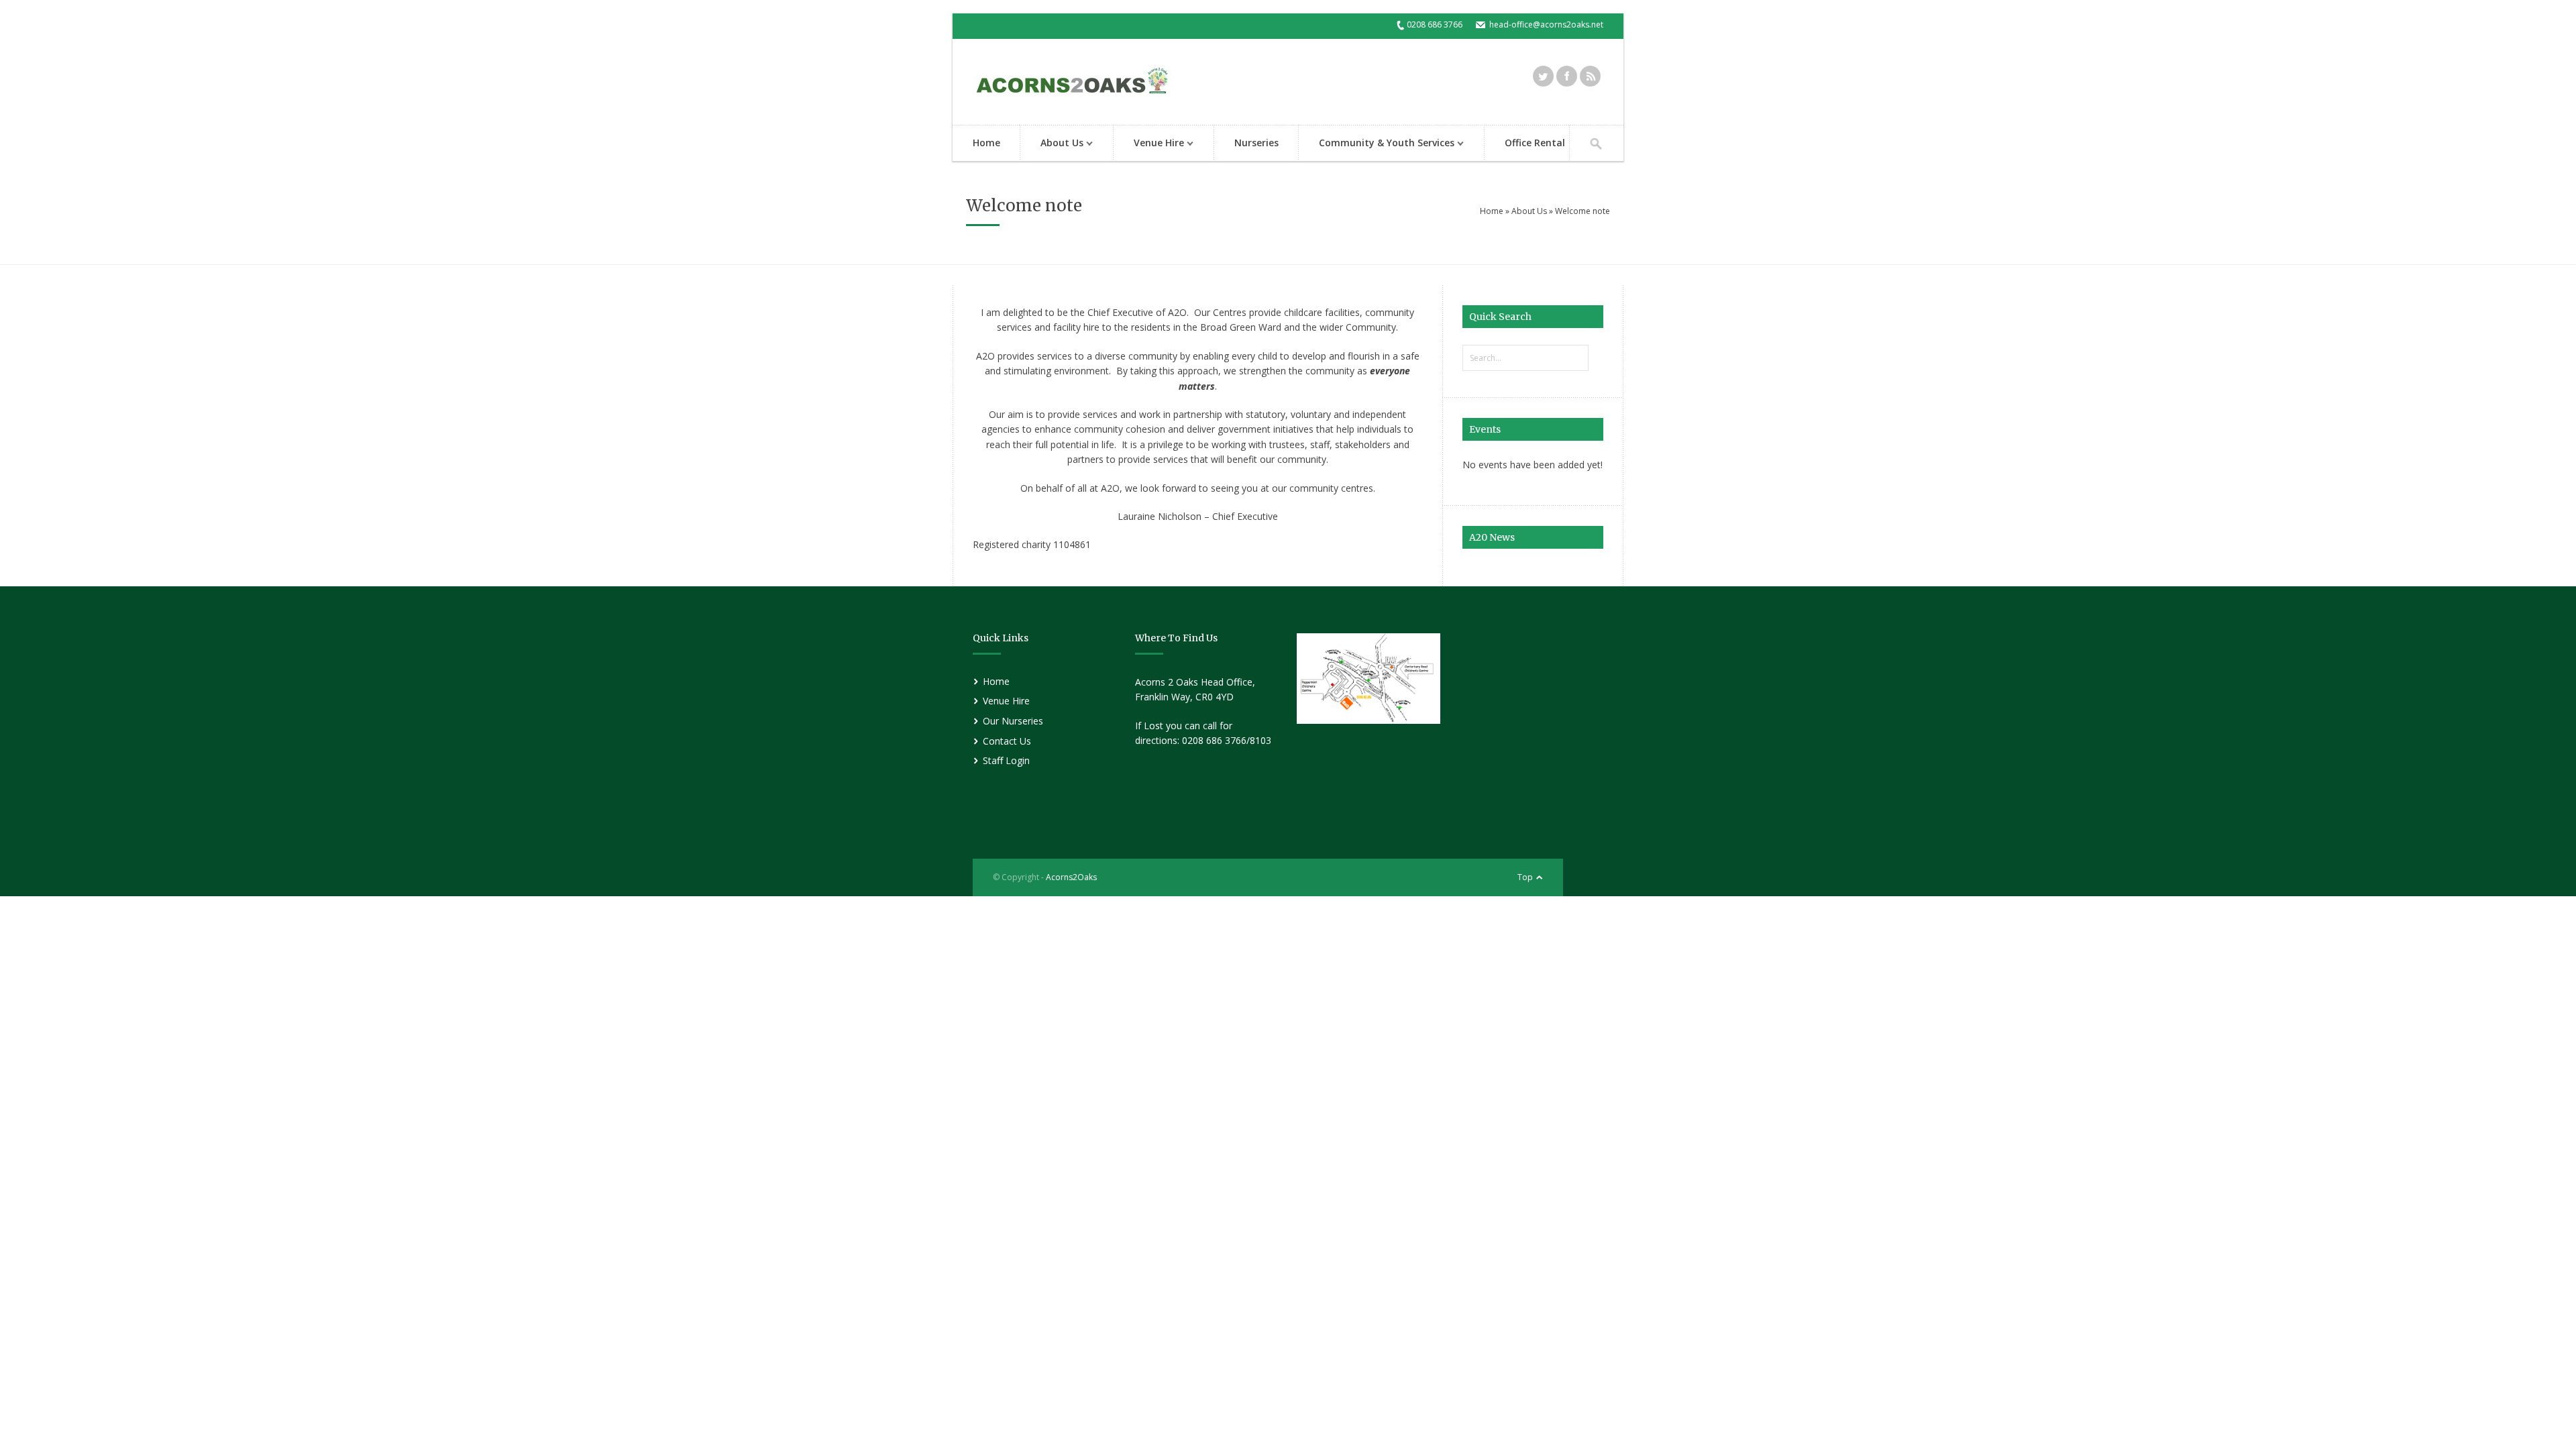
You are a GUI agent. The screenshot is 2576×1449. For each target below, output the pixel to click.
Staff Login (1006, 760)
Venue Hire (1149, 144)
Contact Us (1007, 741)
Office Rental (1535, 143)
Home (986, 143)
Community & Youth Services (1377, 144)
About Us (1052, 144)
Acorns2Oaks (1071, 877)
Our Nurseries (1013, 721)
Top (1525, 877)
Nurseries (1256, 143)
